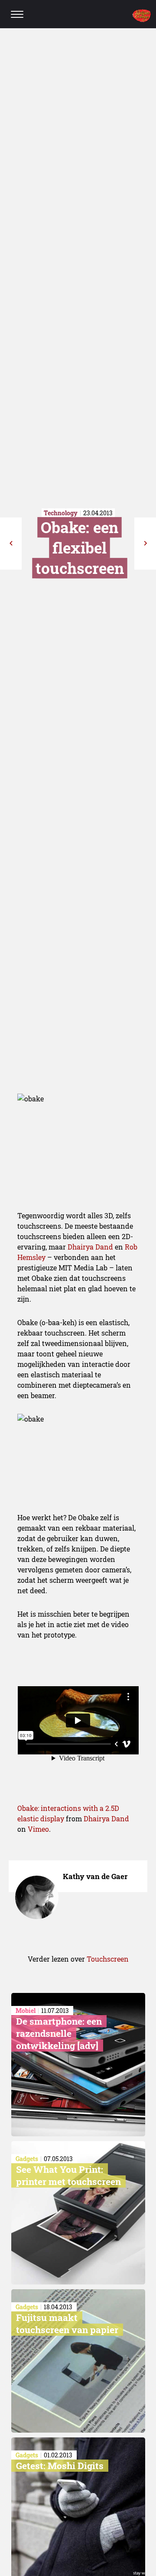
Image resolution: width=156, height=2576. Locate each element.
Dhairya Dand (90, 1247)
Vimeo (38, 1829)
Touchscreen (108, 1959)
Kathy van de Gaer (95, 1876)
